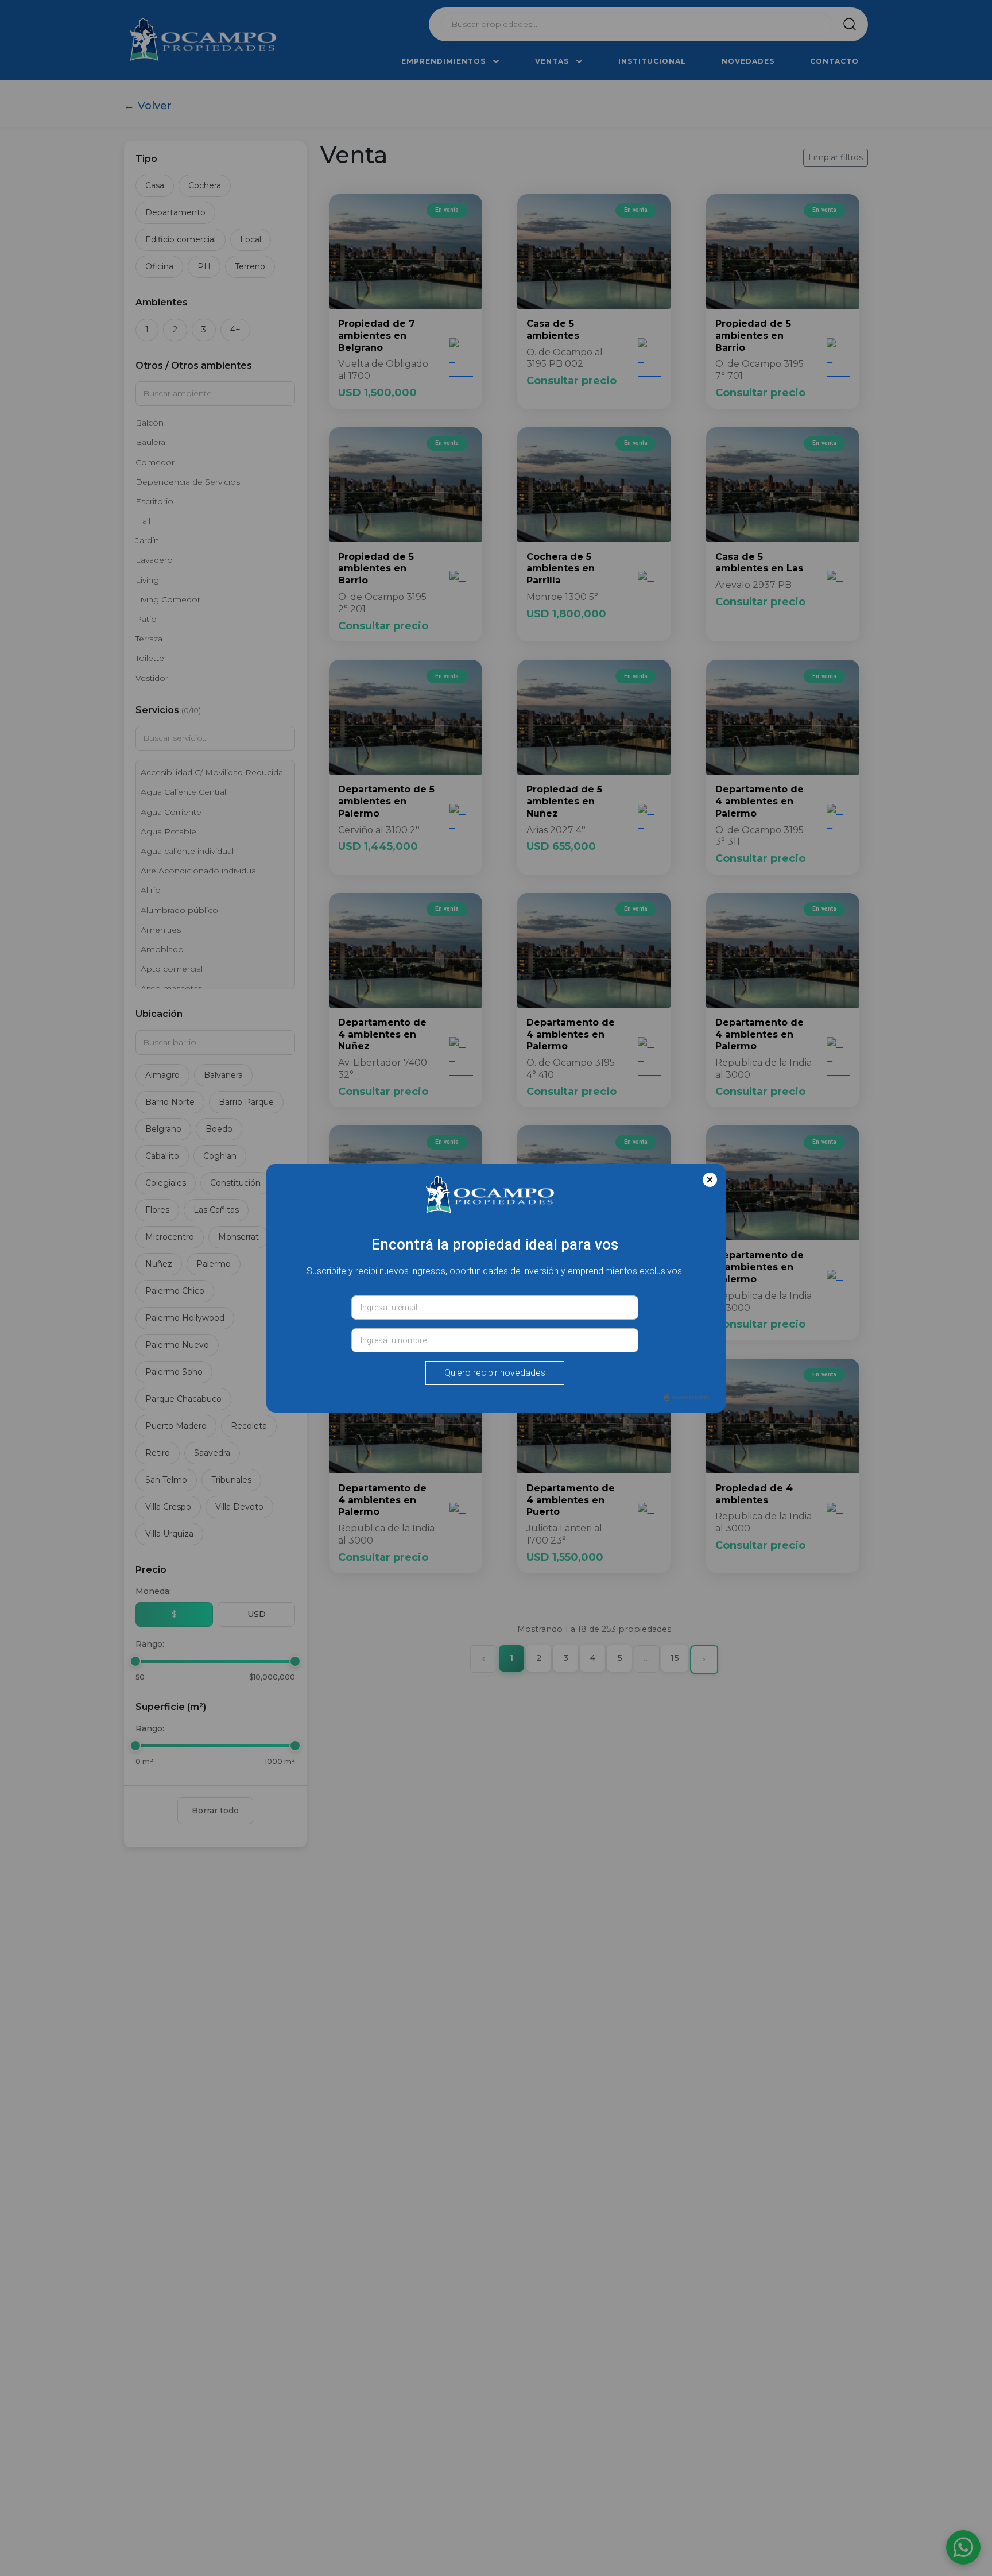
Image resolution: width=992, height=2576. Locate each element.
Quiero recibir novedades (495, 1373)
